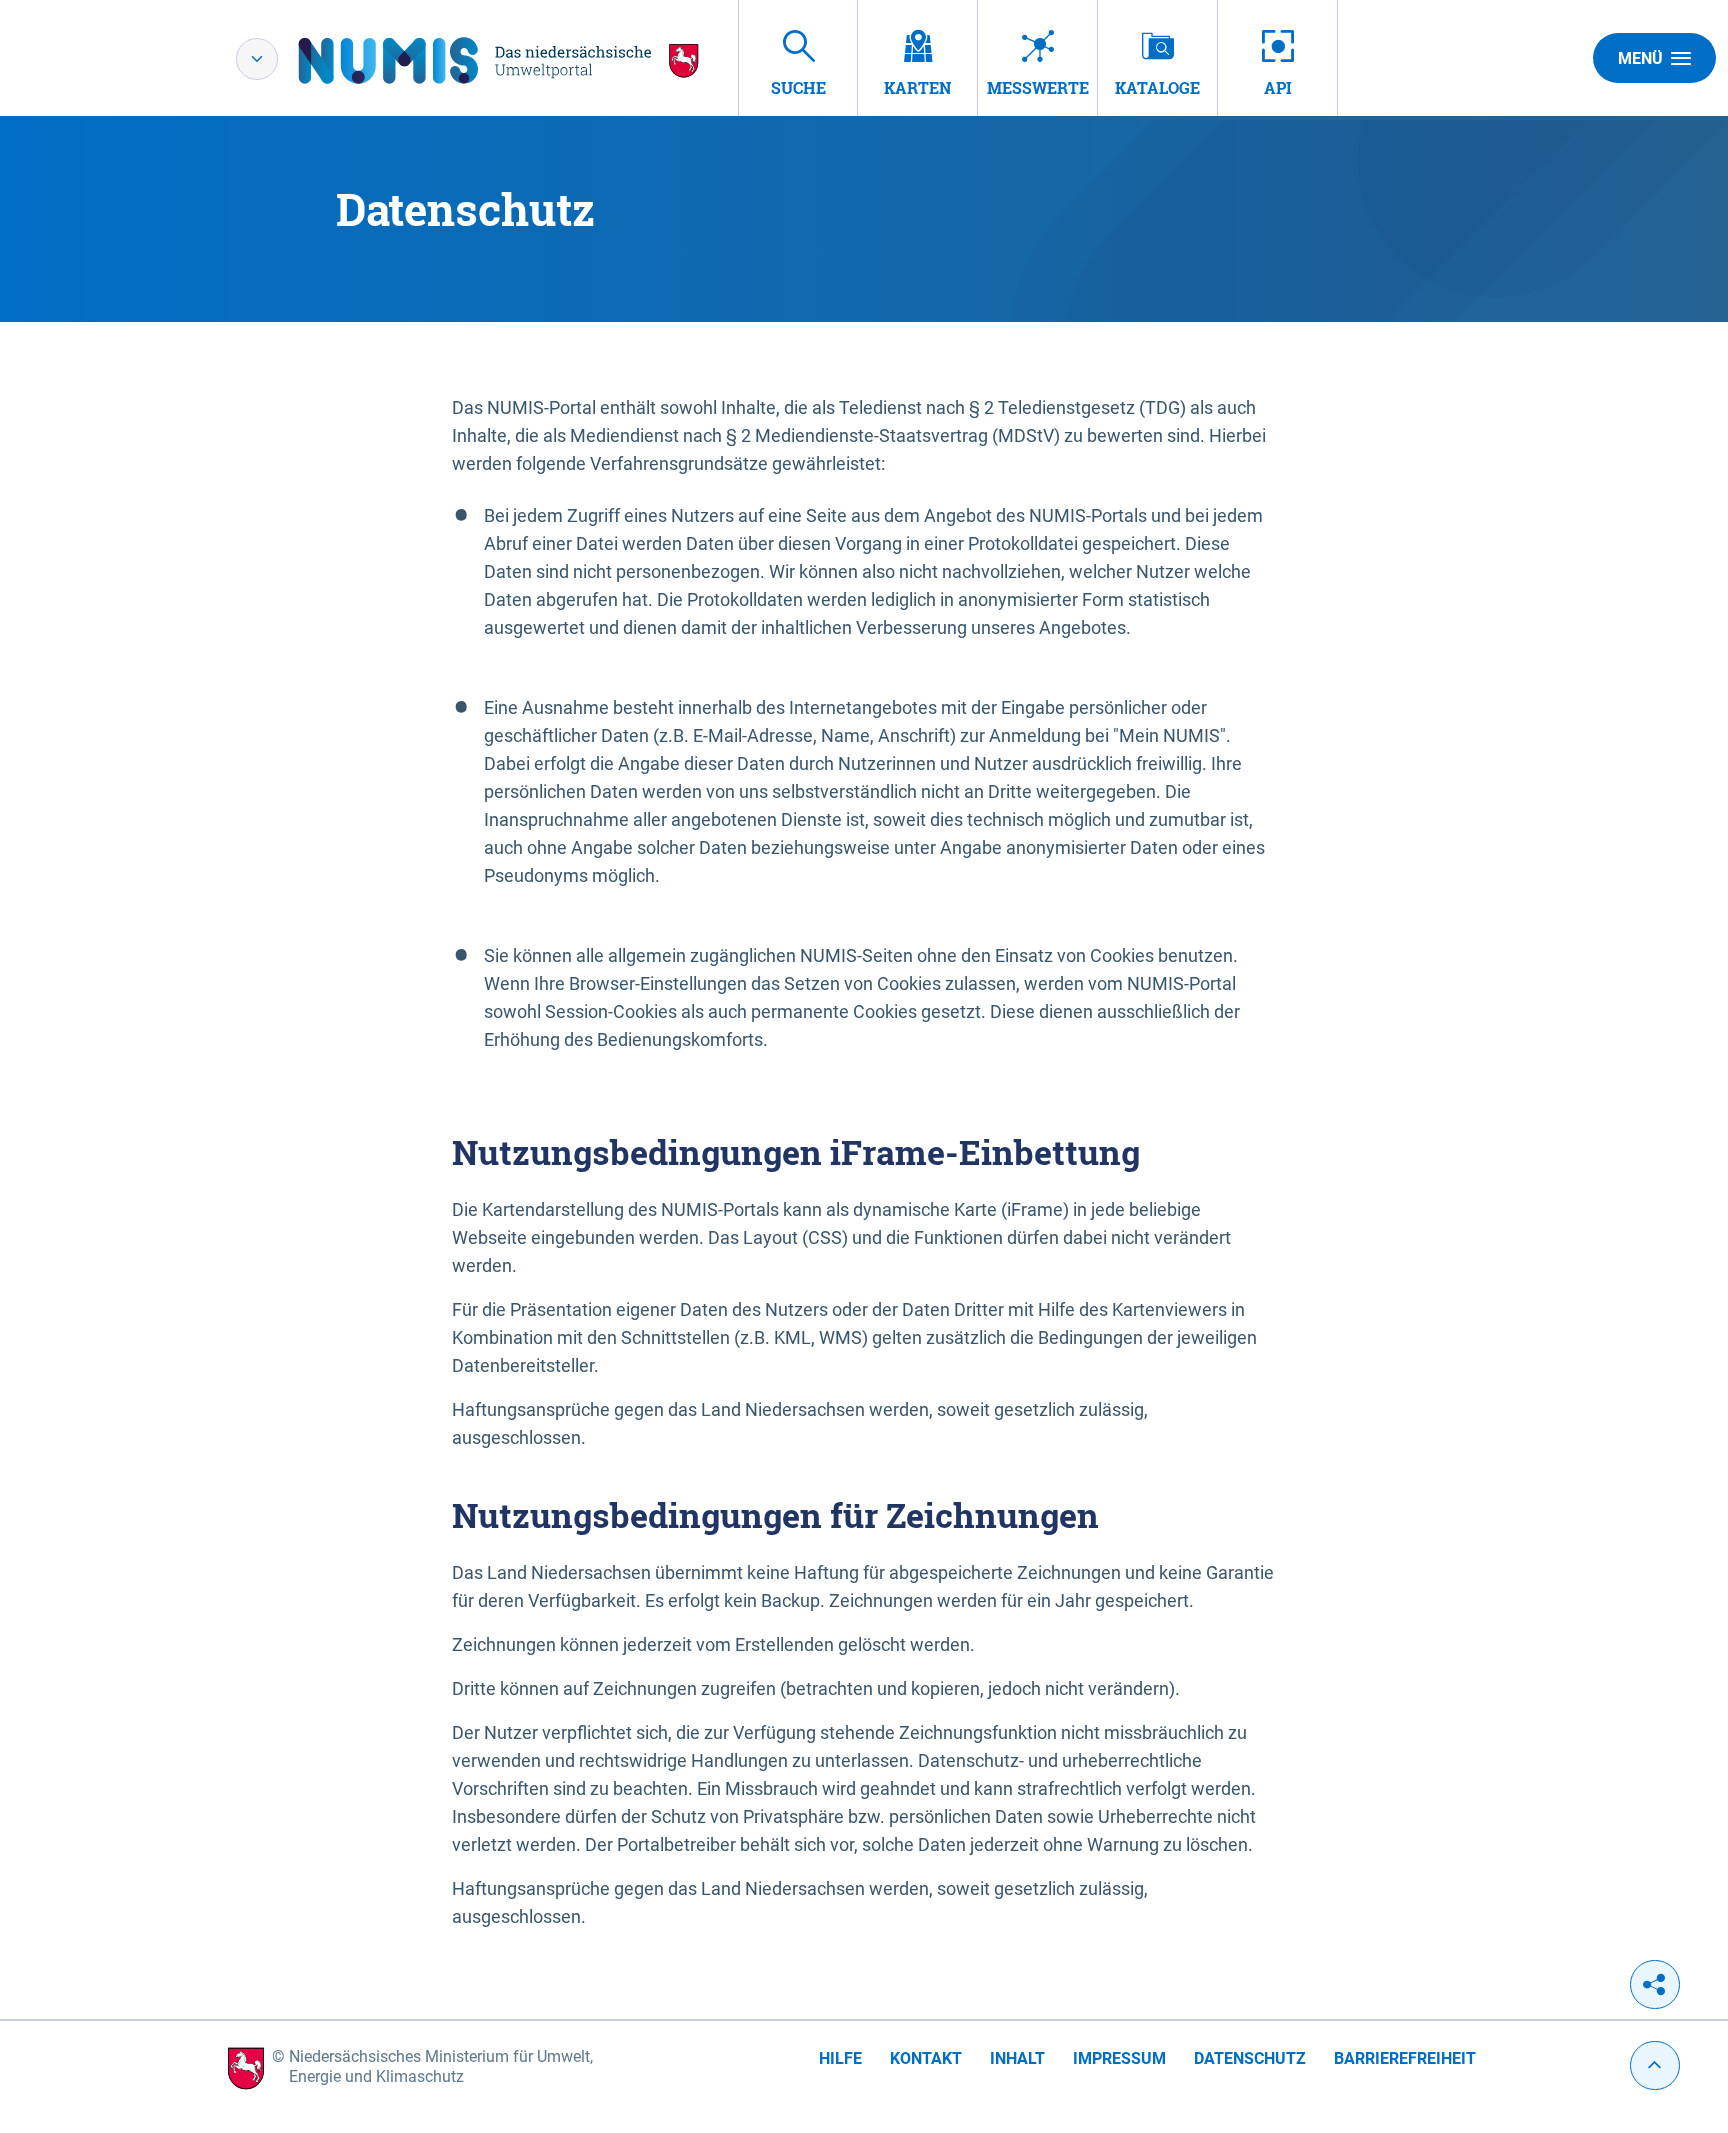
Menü (1640, 58)
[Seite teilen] (1655, 1984)
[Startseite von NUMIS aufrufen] (499, 60)
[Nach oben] (1655, 2065)
